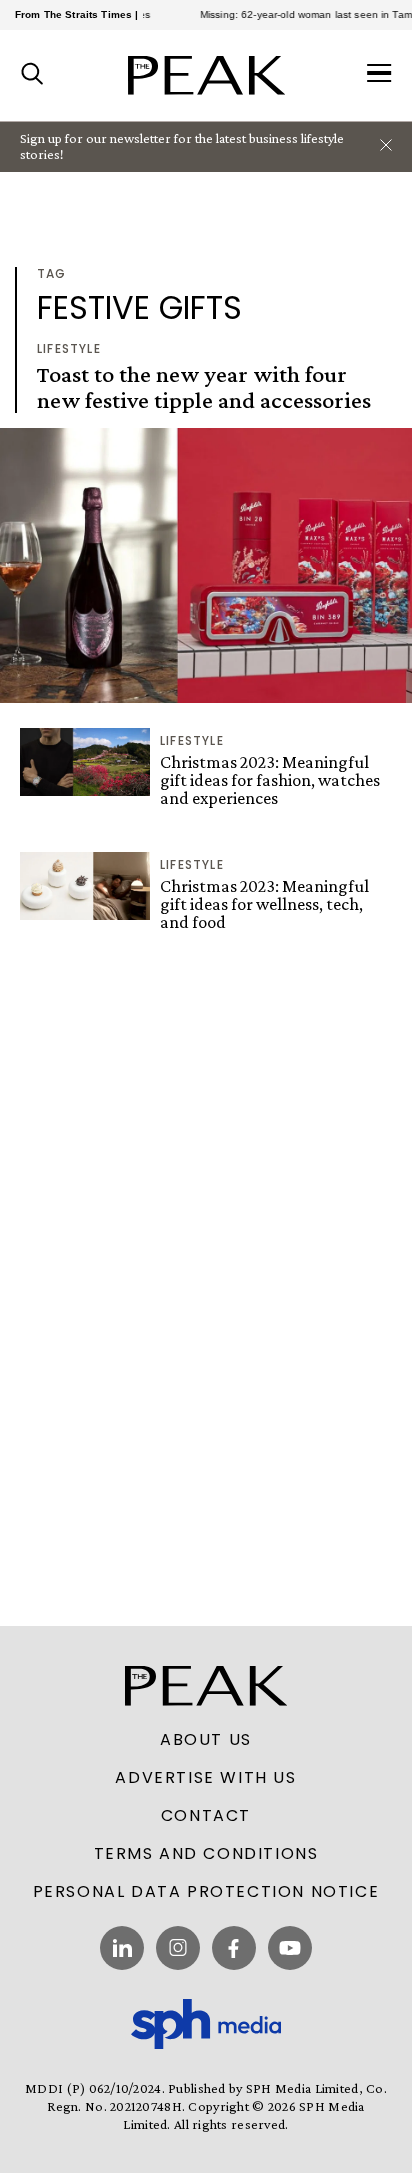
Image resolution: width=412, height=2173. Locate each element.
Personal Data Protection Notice (206, 1892)
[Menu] (379, 75)
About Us (206, 1740)
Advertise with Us (205, 1778)
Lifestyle (69, 348)
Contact (206, 1816)
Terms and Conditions (206, 1854)
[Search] (32, 75)
